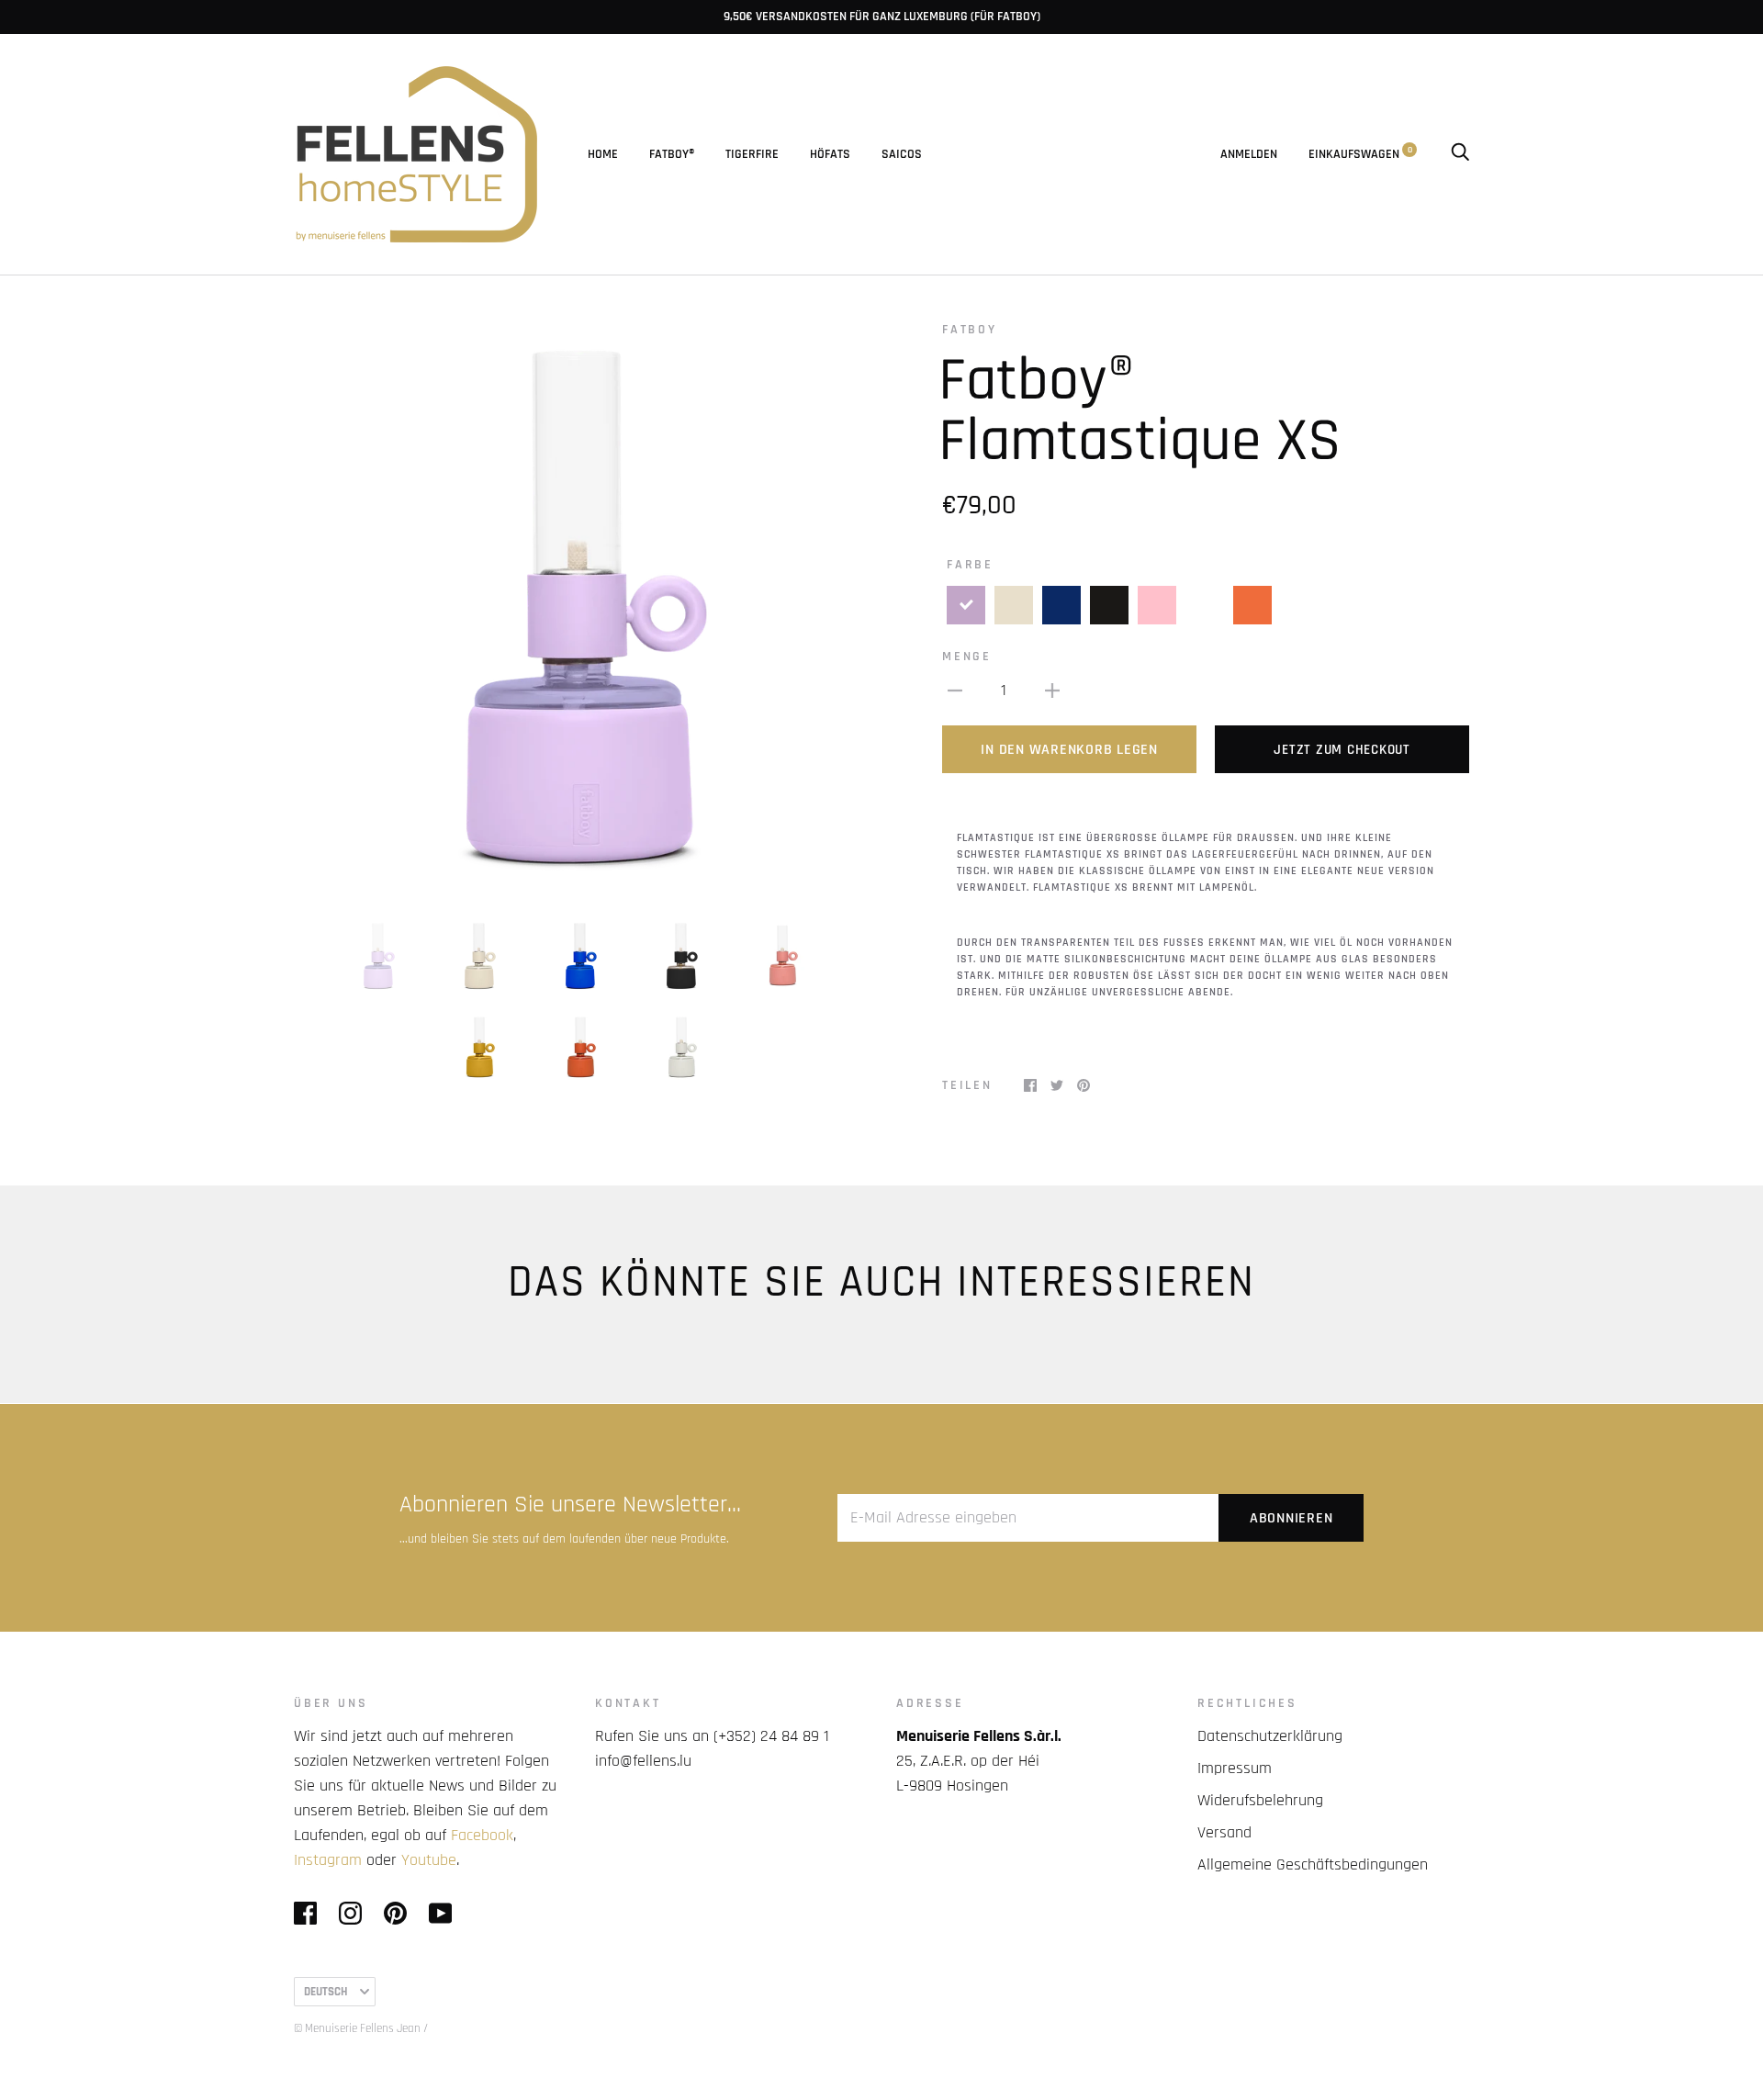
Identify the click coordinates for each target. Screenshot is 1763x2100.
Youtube (429, 1860)
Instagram (328, 1860)
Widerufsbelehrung (1260, 1800)
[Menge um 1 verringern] (955, 690)
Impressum (1235, 1768)
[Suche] (1460, 154)
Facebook (482, 1835)
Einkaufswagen (1360, 154)
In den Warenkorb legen (1069, 750)
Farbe (970, 565)
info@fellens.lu (643, 1761)
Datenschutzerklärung (1270, 1736)
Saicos (902, 154)
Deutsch (326, 1992)
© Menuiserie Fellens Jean (357, 2028)
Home (603, 154)
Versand (1224, 1832)
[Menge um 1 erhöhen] (1052, 690)
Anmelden (1249, 154)
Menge (967, 657)
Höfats (830, 154)
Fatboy (970, 330)
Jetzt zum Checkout (1342, 750)
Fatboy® (672, 154)
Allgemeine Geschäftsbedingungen (1313, 1864)
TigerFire (752, 154)
